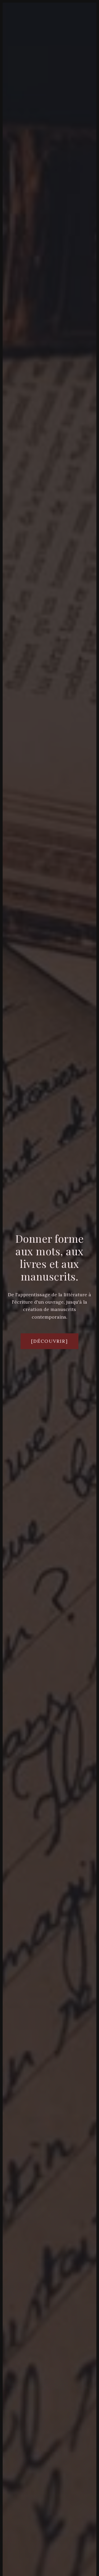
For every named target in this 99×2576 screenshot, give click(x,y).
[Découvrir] (49, 1341)
